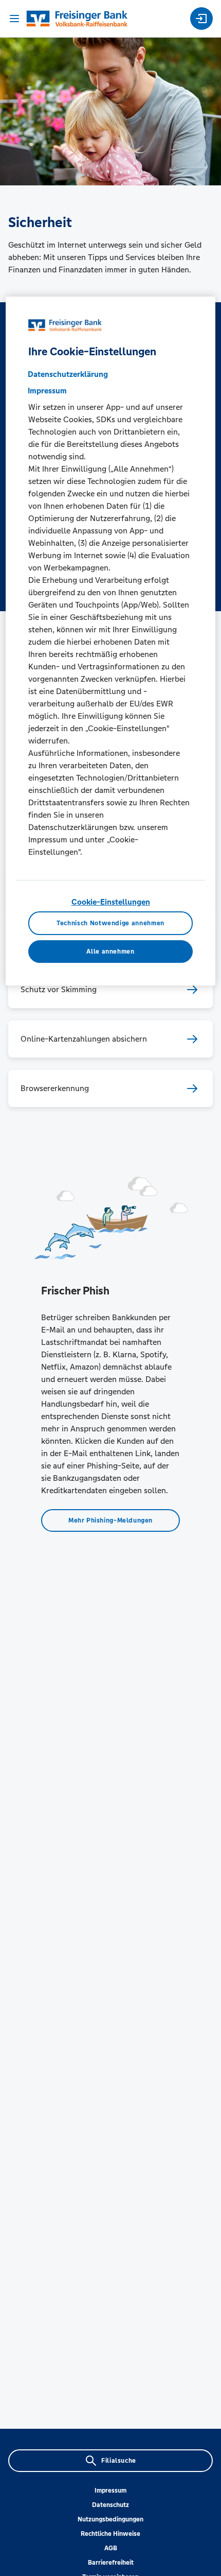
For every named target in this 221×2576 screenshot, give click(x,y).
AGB (111, 2548)
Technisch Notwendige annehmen (110, 923)
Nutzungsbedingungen (110, 2519)
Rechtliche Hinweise (110, 2534)
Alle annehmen (110, 952)
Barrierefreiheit (111, 2563)
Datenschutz (110, 2505)
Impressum (110, 2491)
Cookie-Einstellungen (111, 902)
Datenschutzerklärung (68, 374)
